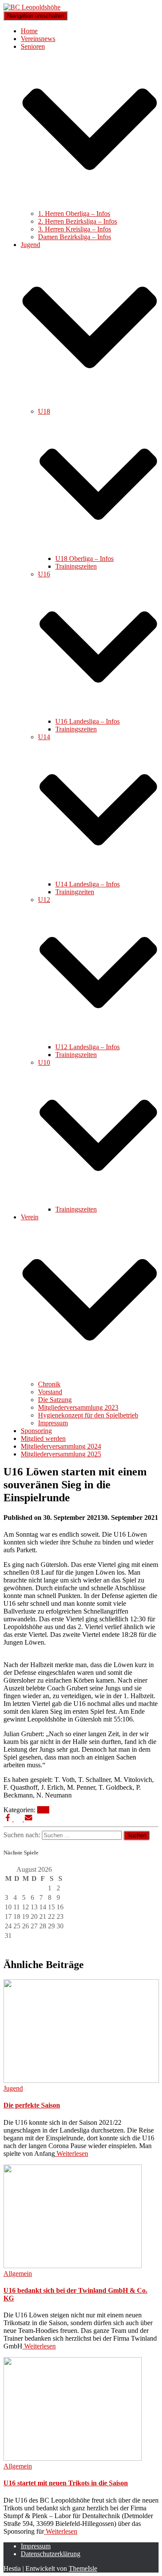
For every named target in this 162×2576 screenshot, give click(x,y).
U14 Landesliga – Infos (87, 884)
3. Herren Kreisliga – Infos (75, 229)
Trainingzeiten (75, 892)
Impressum (53, 1423)
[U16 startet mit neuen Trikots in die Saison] (73, 2458)
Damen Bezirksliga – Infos (75, 237)
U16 (43, 1810)
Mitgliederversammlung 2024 (61, 1446)
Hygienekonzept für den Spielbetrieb (88, 1415)
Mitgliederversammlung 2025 (61, 1454)
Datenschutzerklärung (51, 2554)
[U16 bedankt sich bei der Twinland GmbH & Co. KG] (73, 2266)
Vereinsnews (38, 39)
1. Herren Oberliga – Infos (74, 214)
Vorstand (50, 1392)
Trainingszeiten (76, 566)
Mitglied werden (43, 1438)
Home (29, 31)
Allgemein (18, 2274)
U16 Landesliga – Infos (87, 721)
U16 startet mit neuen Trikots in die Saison (66, 2483)
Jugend (13, 2088)
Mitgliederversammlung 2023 (78, 1407)
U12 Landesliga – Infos (87, 1047)
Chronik (49, 1384)
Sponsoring (36, 1431)
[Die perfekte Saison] (81, 2081)
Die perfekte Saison (32, 2105)
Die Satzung (55, 1400)
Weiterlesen (71, 2154)
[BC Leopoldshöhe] (32, 7)
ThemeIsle (83, 2568)
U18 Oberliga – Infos (84, 559)
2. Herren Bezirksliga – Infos (78, 221)
